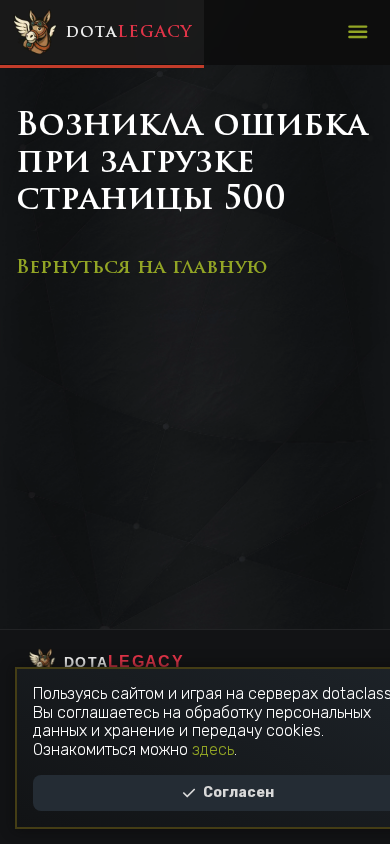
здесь (213, 749)
